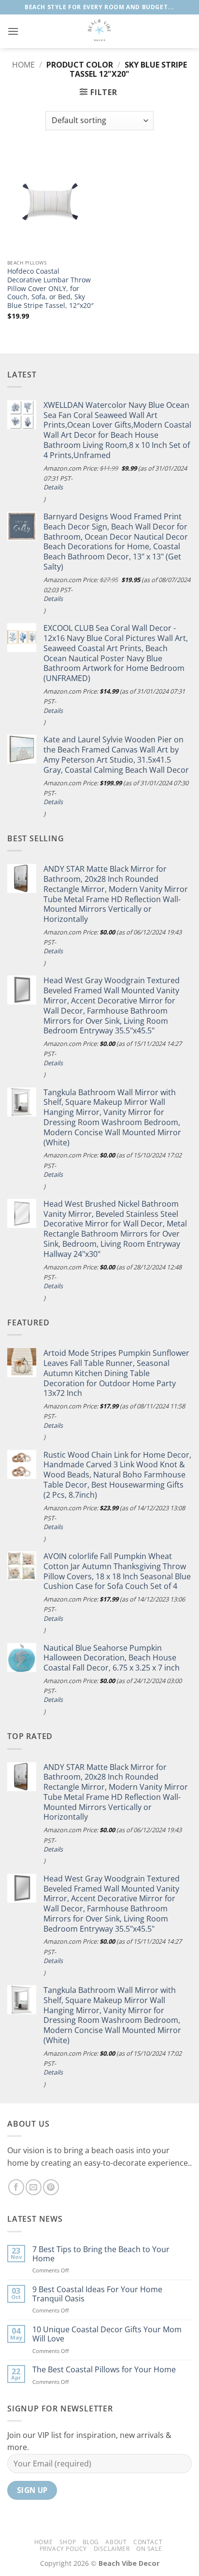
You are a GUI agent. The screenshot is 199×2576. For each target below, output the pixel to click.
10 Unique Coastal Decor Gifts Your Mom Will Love (107, 2334)
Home (23, 65)
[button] (13, 31)
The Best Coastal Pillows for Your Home (104, 2370)
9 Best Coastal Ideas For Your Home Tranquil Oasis (97, 2294)
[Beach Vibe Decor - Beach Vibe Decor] (99, 31)
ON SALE (149, 2549)
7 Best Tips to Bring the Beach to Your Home (101, 2254)
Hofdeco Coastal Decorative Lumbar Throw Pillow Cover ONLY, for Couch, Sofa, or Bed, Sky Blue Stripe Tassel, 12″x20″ (50, 288)
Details (53, 487)
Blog (91, 2542)
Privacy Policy (64, 2549)
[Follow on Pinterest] (51, 2187)
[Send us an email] (34, 2187)
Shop (68, 2542)
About (116, 2542)
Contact (148, 2542)
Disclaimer (112, 2549)
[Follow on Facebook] (16, 2187)
